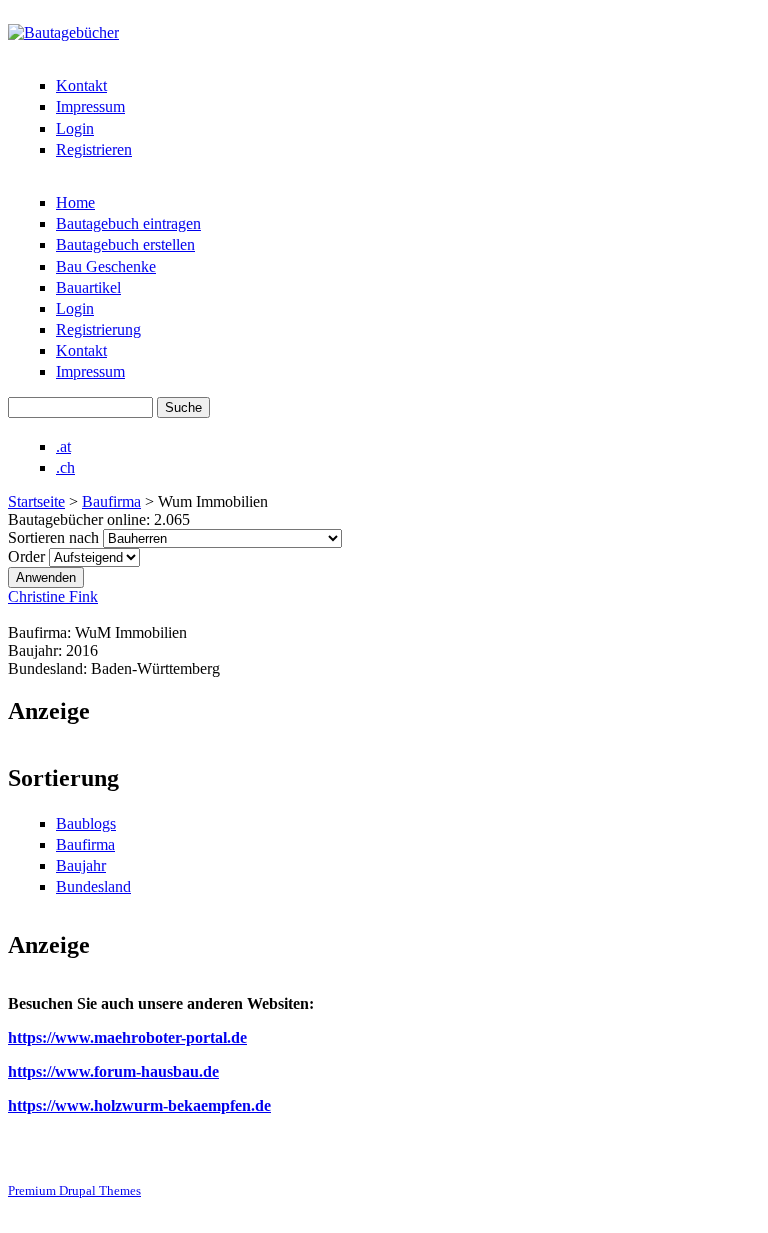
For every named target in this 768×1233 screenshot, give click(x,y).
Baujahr (81, 865)
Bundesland (93, 886)
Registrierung (98, 329)
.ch (65, 467)
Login (75, 128)
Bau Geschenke (106, 266)
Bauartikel (88, 287)
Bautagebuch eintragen (128, 223)
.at (63, 446)
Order (28, 556)
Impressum (90, 106)
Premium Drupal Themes (74, 1190)
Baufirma (111, 501)
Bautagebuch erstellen (125, 244)
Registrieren (94, 149)
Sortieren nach (55, 537)
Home (75, 202)
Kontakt (81, 85)
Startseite (36, 501)
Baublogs (86, 823)
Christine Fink (53, 596)
